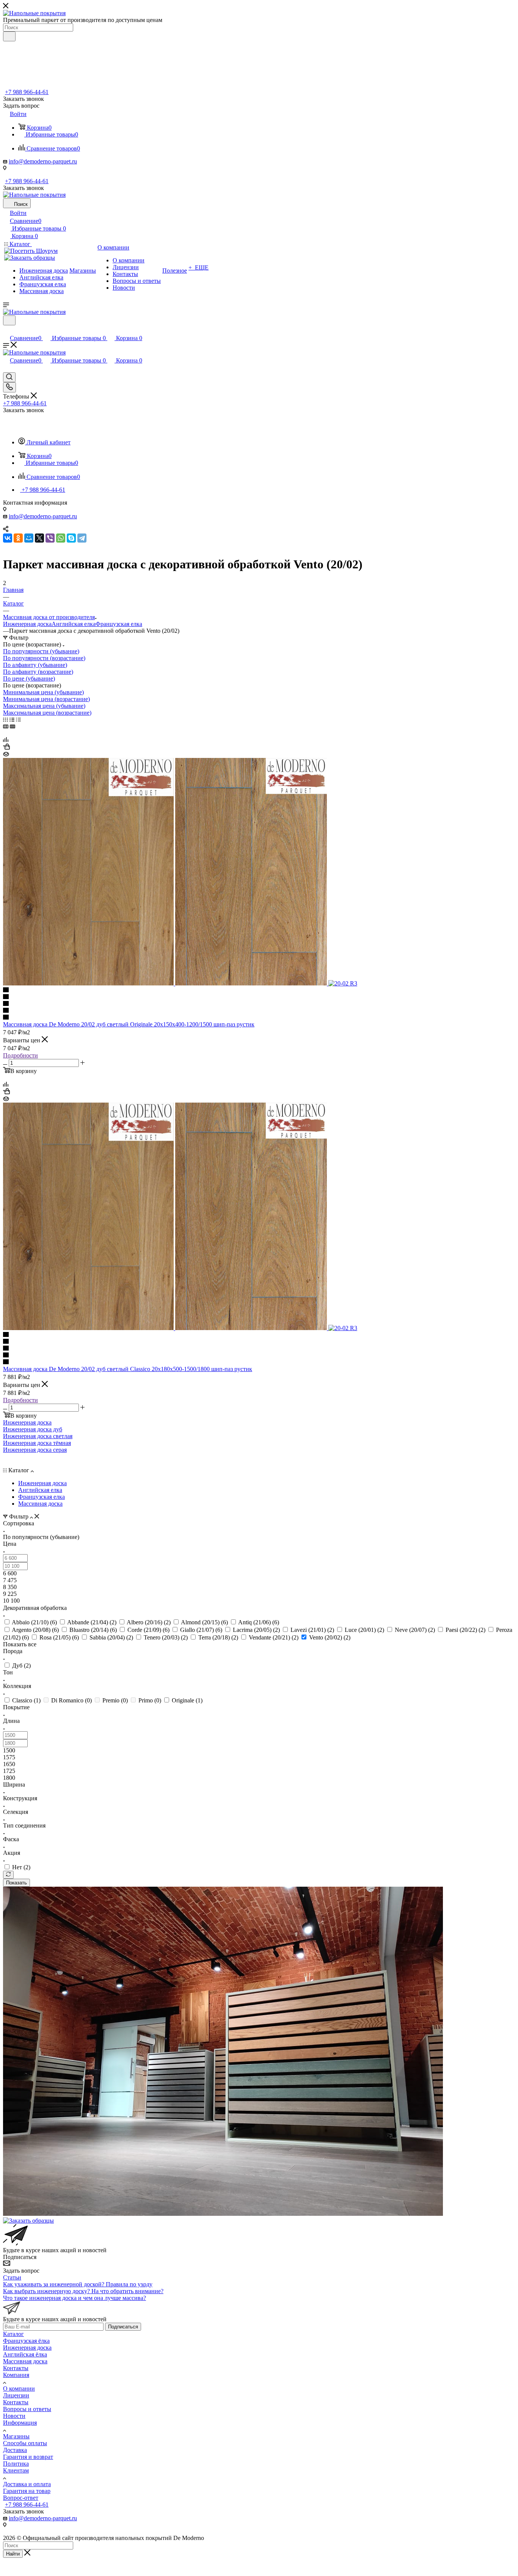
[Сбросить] (8, 1875)
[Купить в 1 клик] (6, 748)
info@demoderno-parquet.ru (43, 161)
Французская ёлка (26, 2341)
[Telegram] (82, 538)
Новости (14, 2416)
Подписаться (123, 2327)
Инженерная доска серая (35, 1450)
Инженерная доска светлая (38, 1436)
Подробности (20, 1055)
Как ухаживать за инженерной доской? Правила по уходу (78, 2284)
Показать (16, 1883)
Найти (13, 2554)
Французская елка (119, 624)
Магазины (16, 2436)
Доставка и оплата (27, 2484)
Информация (20, 2423)
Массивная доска (25, 2361)
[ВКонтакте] (8, 538)
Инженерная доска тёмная (37, 1443)
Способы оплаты (25, 2443)
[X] (39, 538)
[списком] (12, 719)
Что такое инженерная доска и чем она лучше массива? (75, 2298)
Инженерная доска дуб (33, 1429)
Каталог (13, 2334)
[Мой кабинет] (6, 330)
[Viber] (50, 538)
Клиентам (16, 2470)
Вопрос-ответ (21, 2498)
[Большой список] (13, 726)
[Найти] (9, 36)
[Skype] (71, 538)
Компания (16, 2375)
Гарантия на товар (27, 2491)
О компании (19, 2389)
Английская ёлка (25, 2354)
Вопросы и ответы (27, 2409)
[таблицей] (18, 719)
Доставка (15, 2450)
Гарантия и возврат (28, 2457)
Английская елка (74, 624)
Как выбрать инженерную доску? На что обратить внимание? (83, 2291)
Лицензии (16, 2395)
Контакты (16, 2368)
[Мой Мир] (29, 538)
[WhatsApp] (61, 538)
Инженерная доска (27, 624)
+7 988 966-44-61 (27, 92)
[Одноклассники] (18, 538)
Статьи (12, 2277)
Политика (16, 2464)
